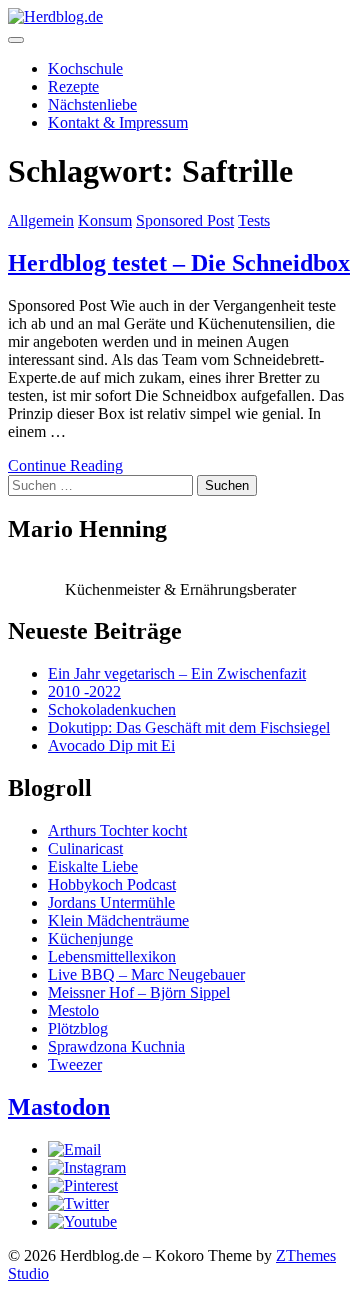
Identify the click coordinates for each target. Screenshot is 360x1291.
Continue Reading (65, 465)
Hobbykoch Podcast (112, 884)
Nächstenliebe (92, 104)
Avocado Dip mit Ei (111, 745)
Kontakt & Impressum (118, 122)
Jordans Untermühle (111, 902)
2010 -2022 (84, 691)
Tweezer (75, 1064)
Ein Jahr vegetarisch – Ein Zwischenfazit (177, 673)
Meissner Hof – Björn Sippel (139, 992)
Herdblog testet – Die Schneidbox (179, 263)
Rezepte (73, 86)
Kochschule (85, 68)
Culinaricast (85, 848)
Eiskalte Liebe (93, 866)
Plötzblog (78, 1028)
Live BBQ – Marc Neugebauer (146, 974)
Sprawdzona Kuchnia (116, 1046)
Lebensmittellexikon (112, 956)
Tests (254, 220)
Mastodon (59, 1107)
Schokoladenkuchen (112, 709)
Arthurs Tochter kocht (117, 830)
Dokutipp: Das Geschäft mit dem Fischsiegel (189, 727)
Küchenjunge (90, 938)
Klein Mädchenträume (118, 920)
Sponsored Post (185, 220)
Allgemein (41, 220)
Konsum (105, 220)
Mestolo (73, 1010)
